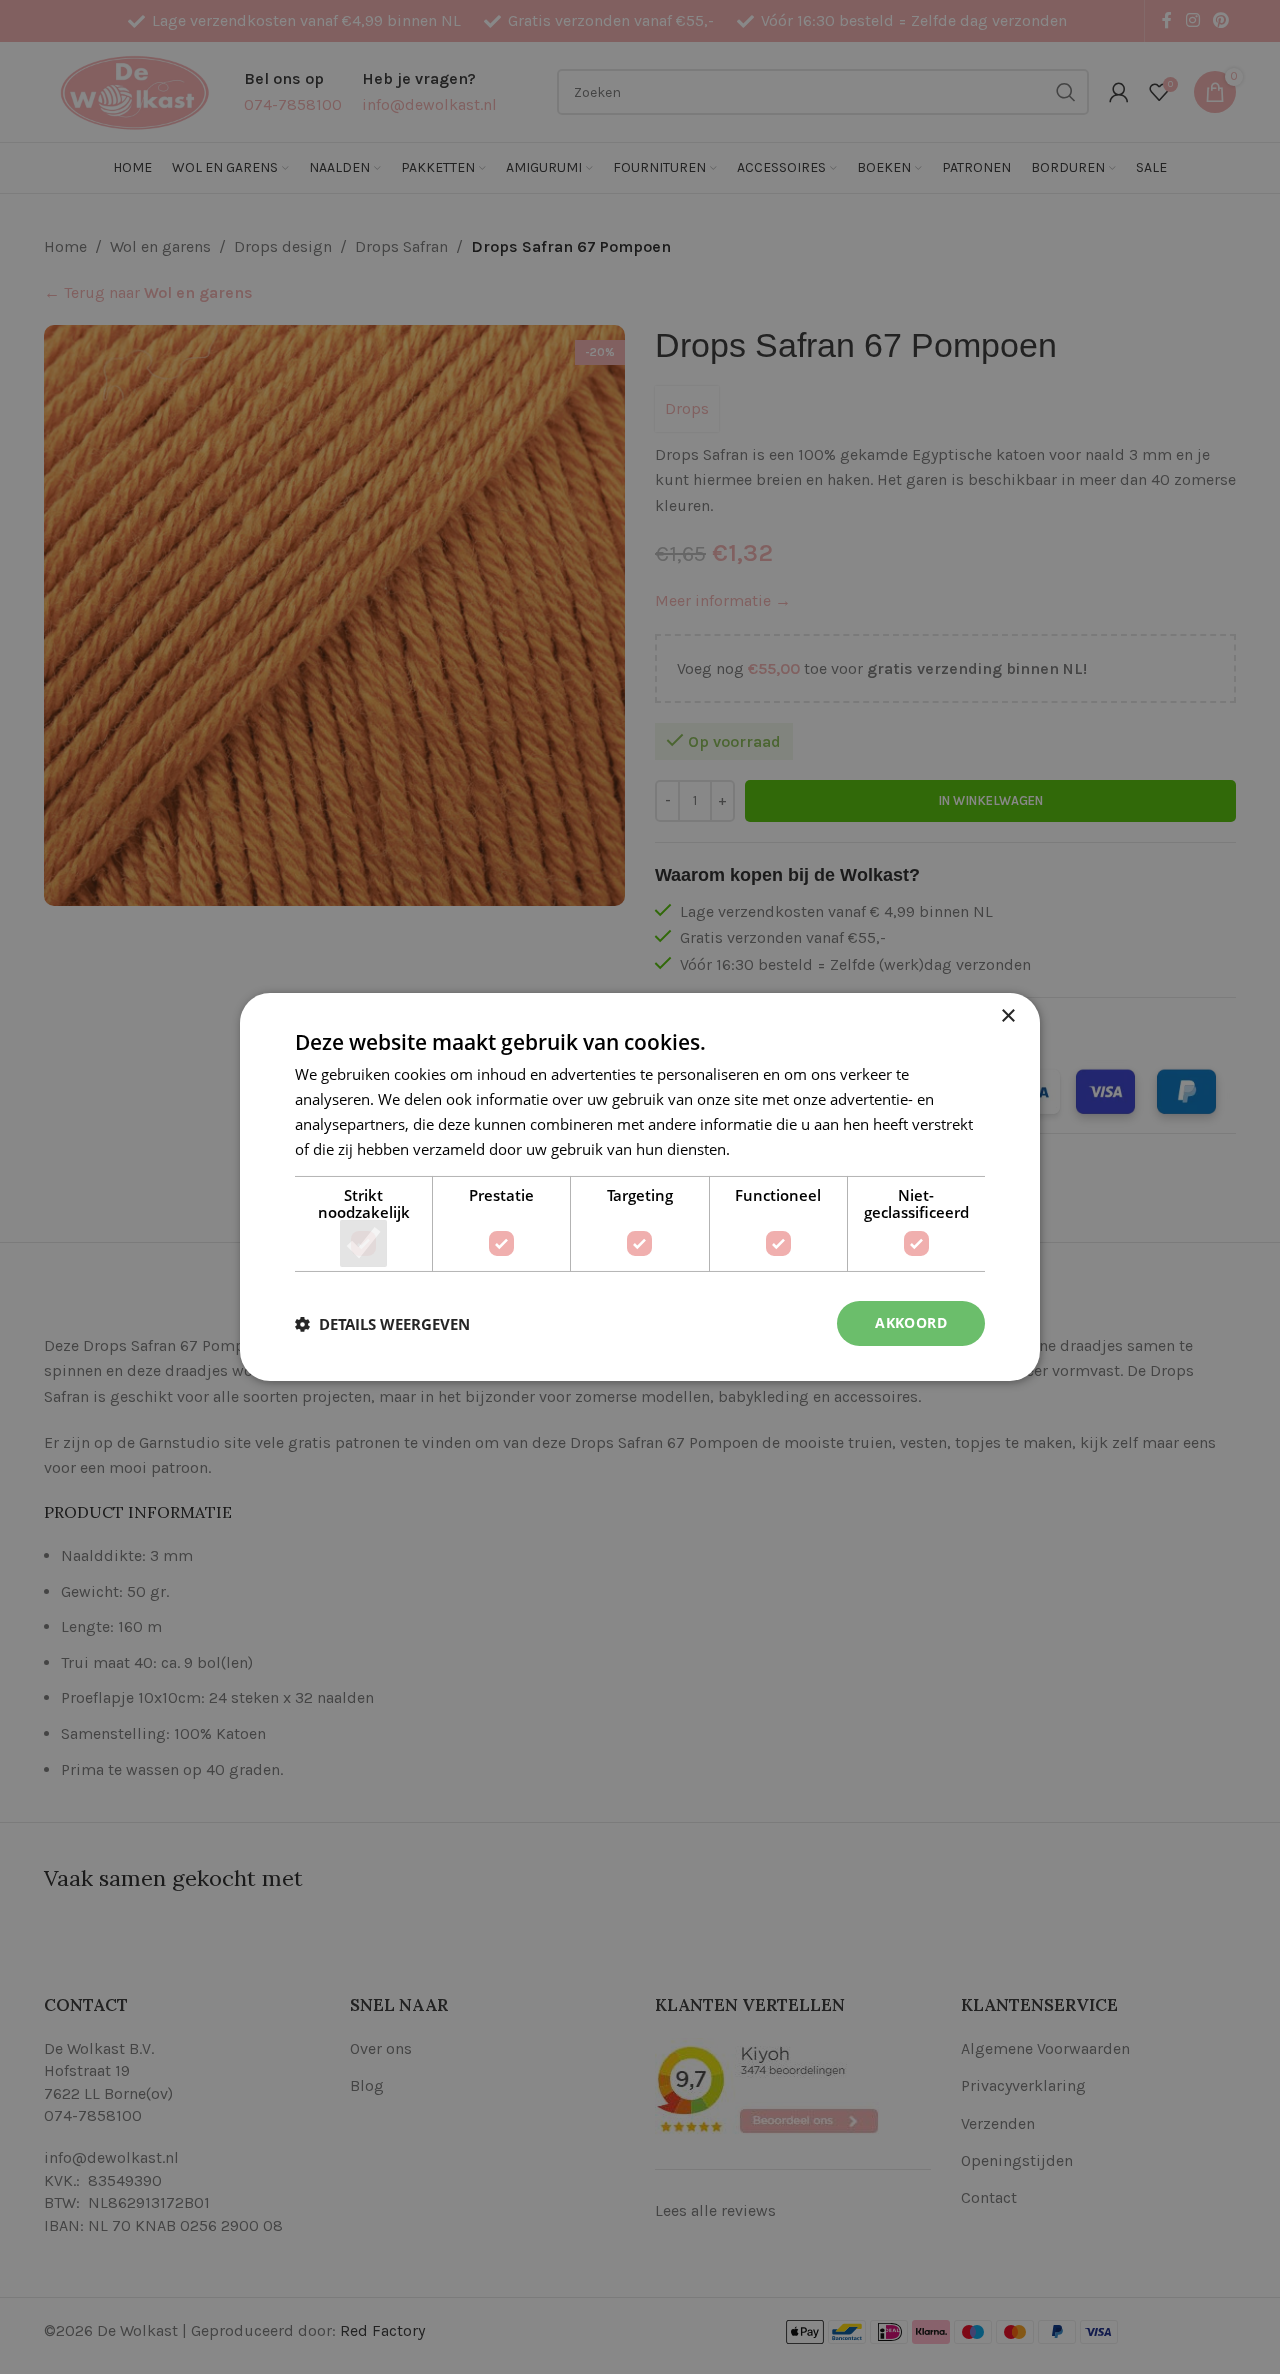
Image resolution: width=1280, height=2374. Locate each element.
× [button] (1007, 1016)
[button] (382, 1324)
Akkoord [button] (911, 1322)
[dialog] (640, 1187)
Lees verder (774, 1149)
